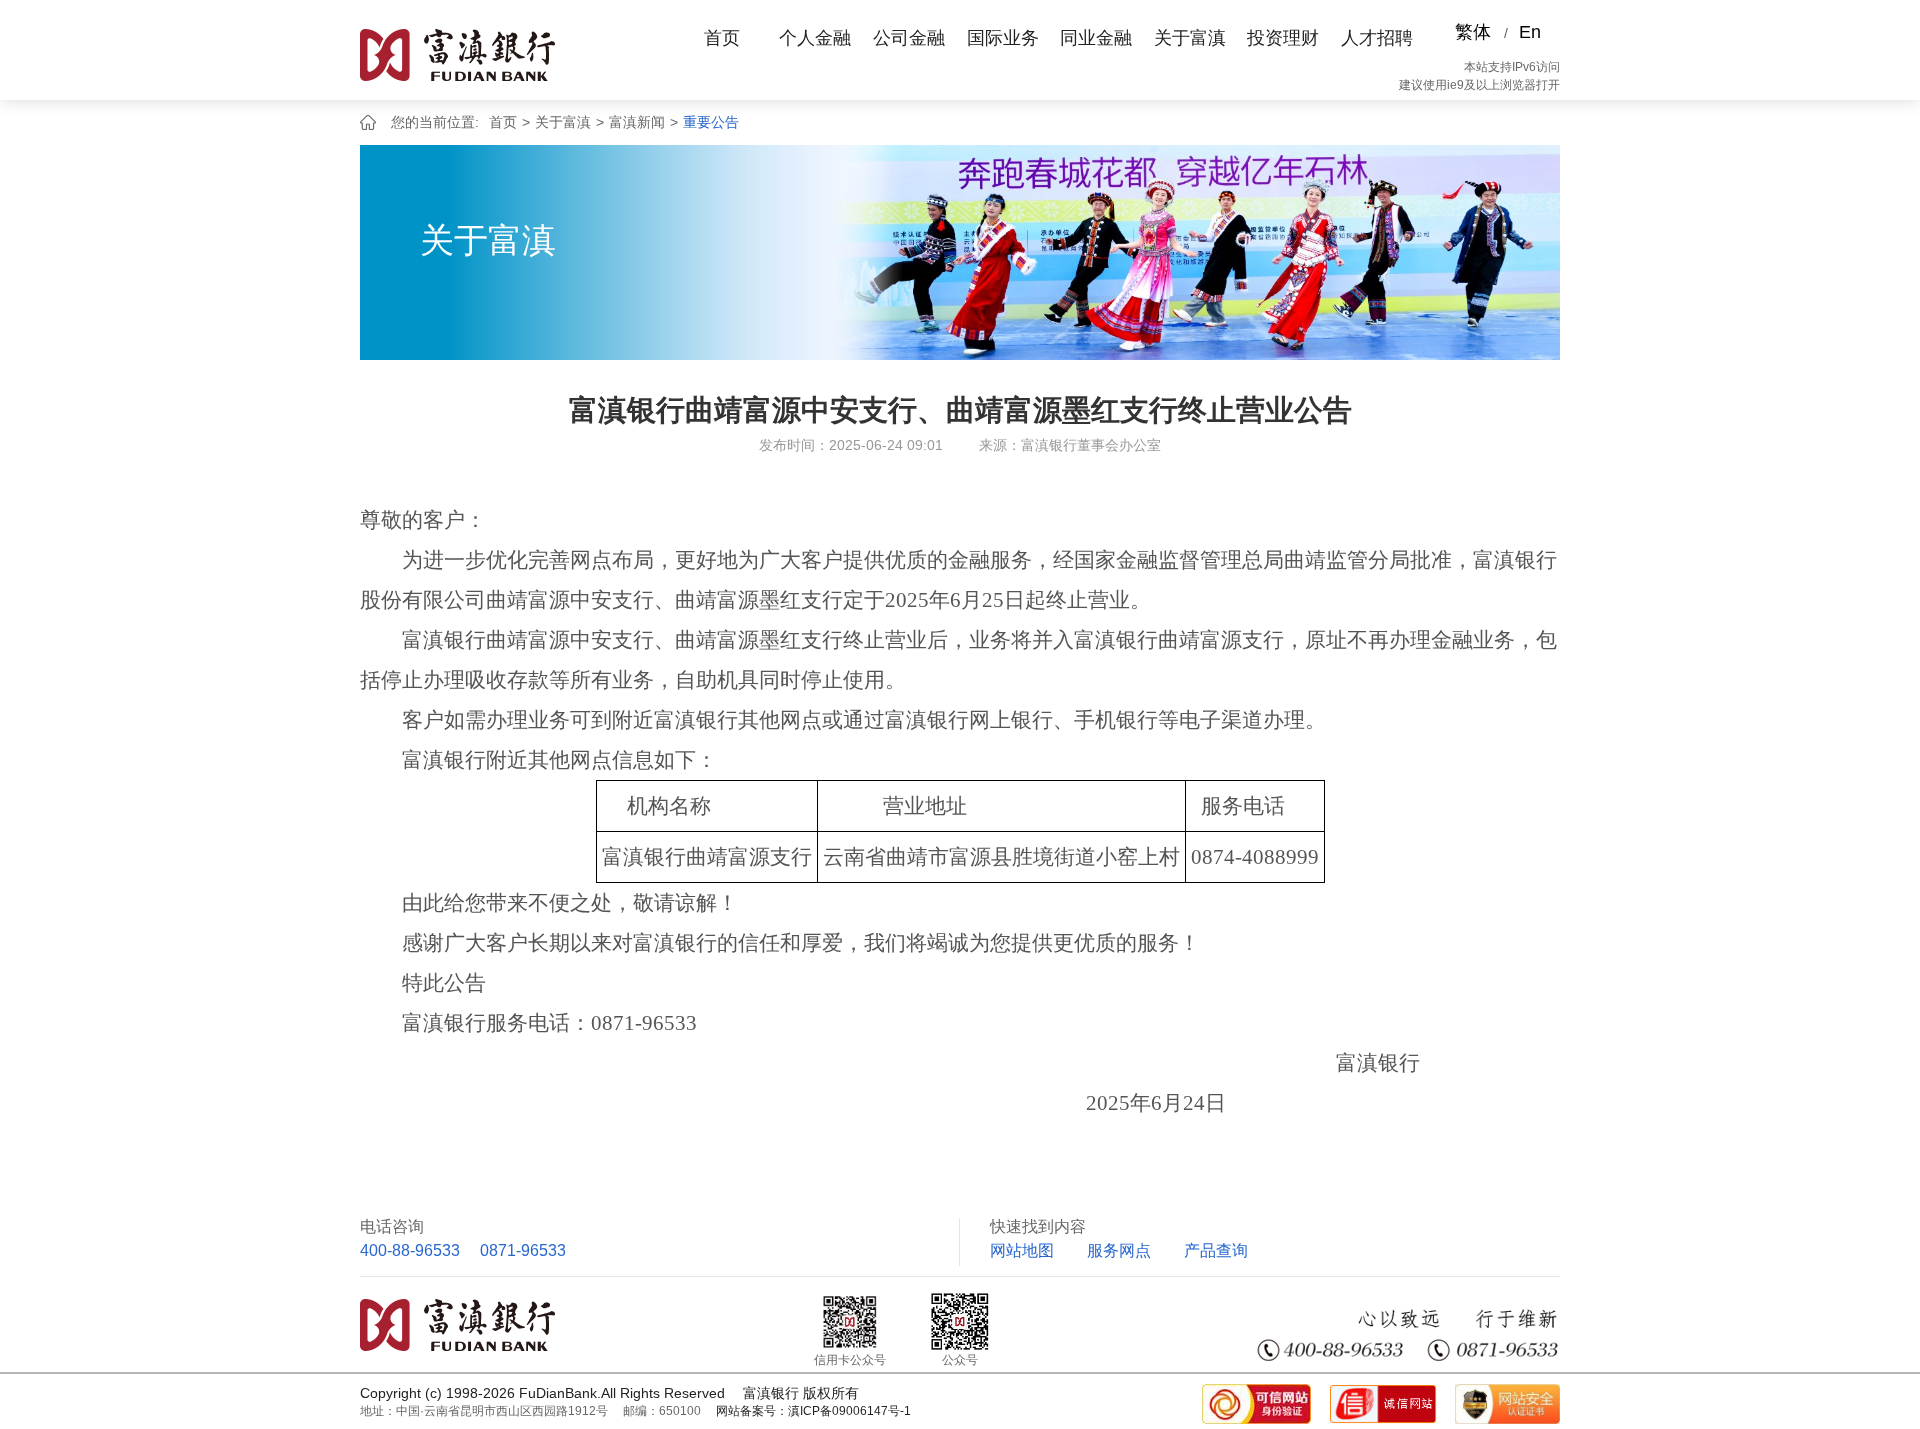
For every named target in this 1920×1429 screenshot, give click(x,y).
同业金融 (1096, 38)
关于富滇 (1190, 38)
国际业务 (1003, 38)
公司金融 (909, 38)
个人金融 (815, 38)
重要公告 (711, 122)
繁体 (1473, 32)
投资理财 (1283, 38)
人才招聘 (1377, 38)
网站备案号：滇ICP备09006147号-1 (813, 1411)
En (1530, 32)
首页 (722, 38)
